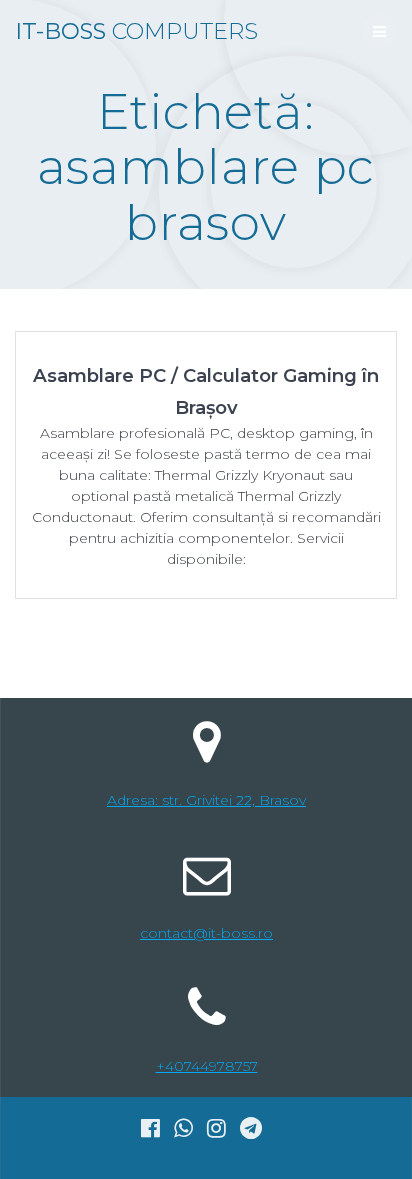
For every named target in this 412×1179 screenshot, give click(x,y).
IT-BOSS (136, 31)
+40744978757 (207, 1066)
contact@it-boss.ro (206, 933)
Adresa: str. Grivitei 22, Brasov (206, 800)
